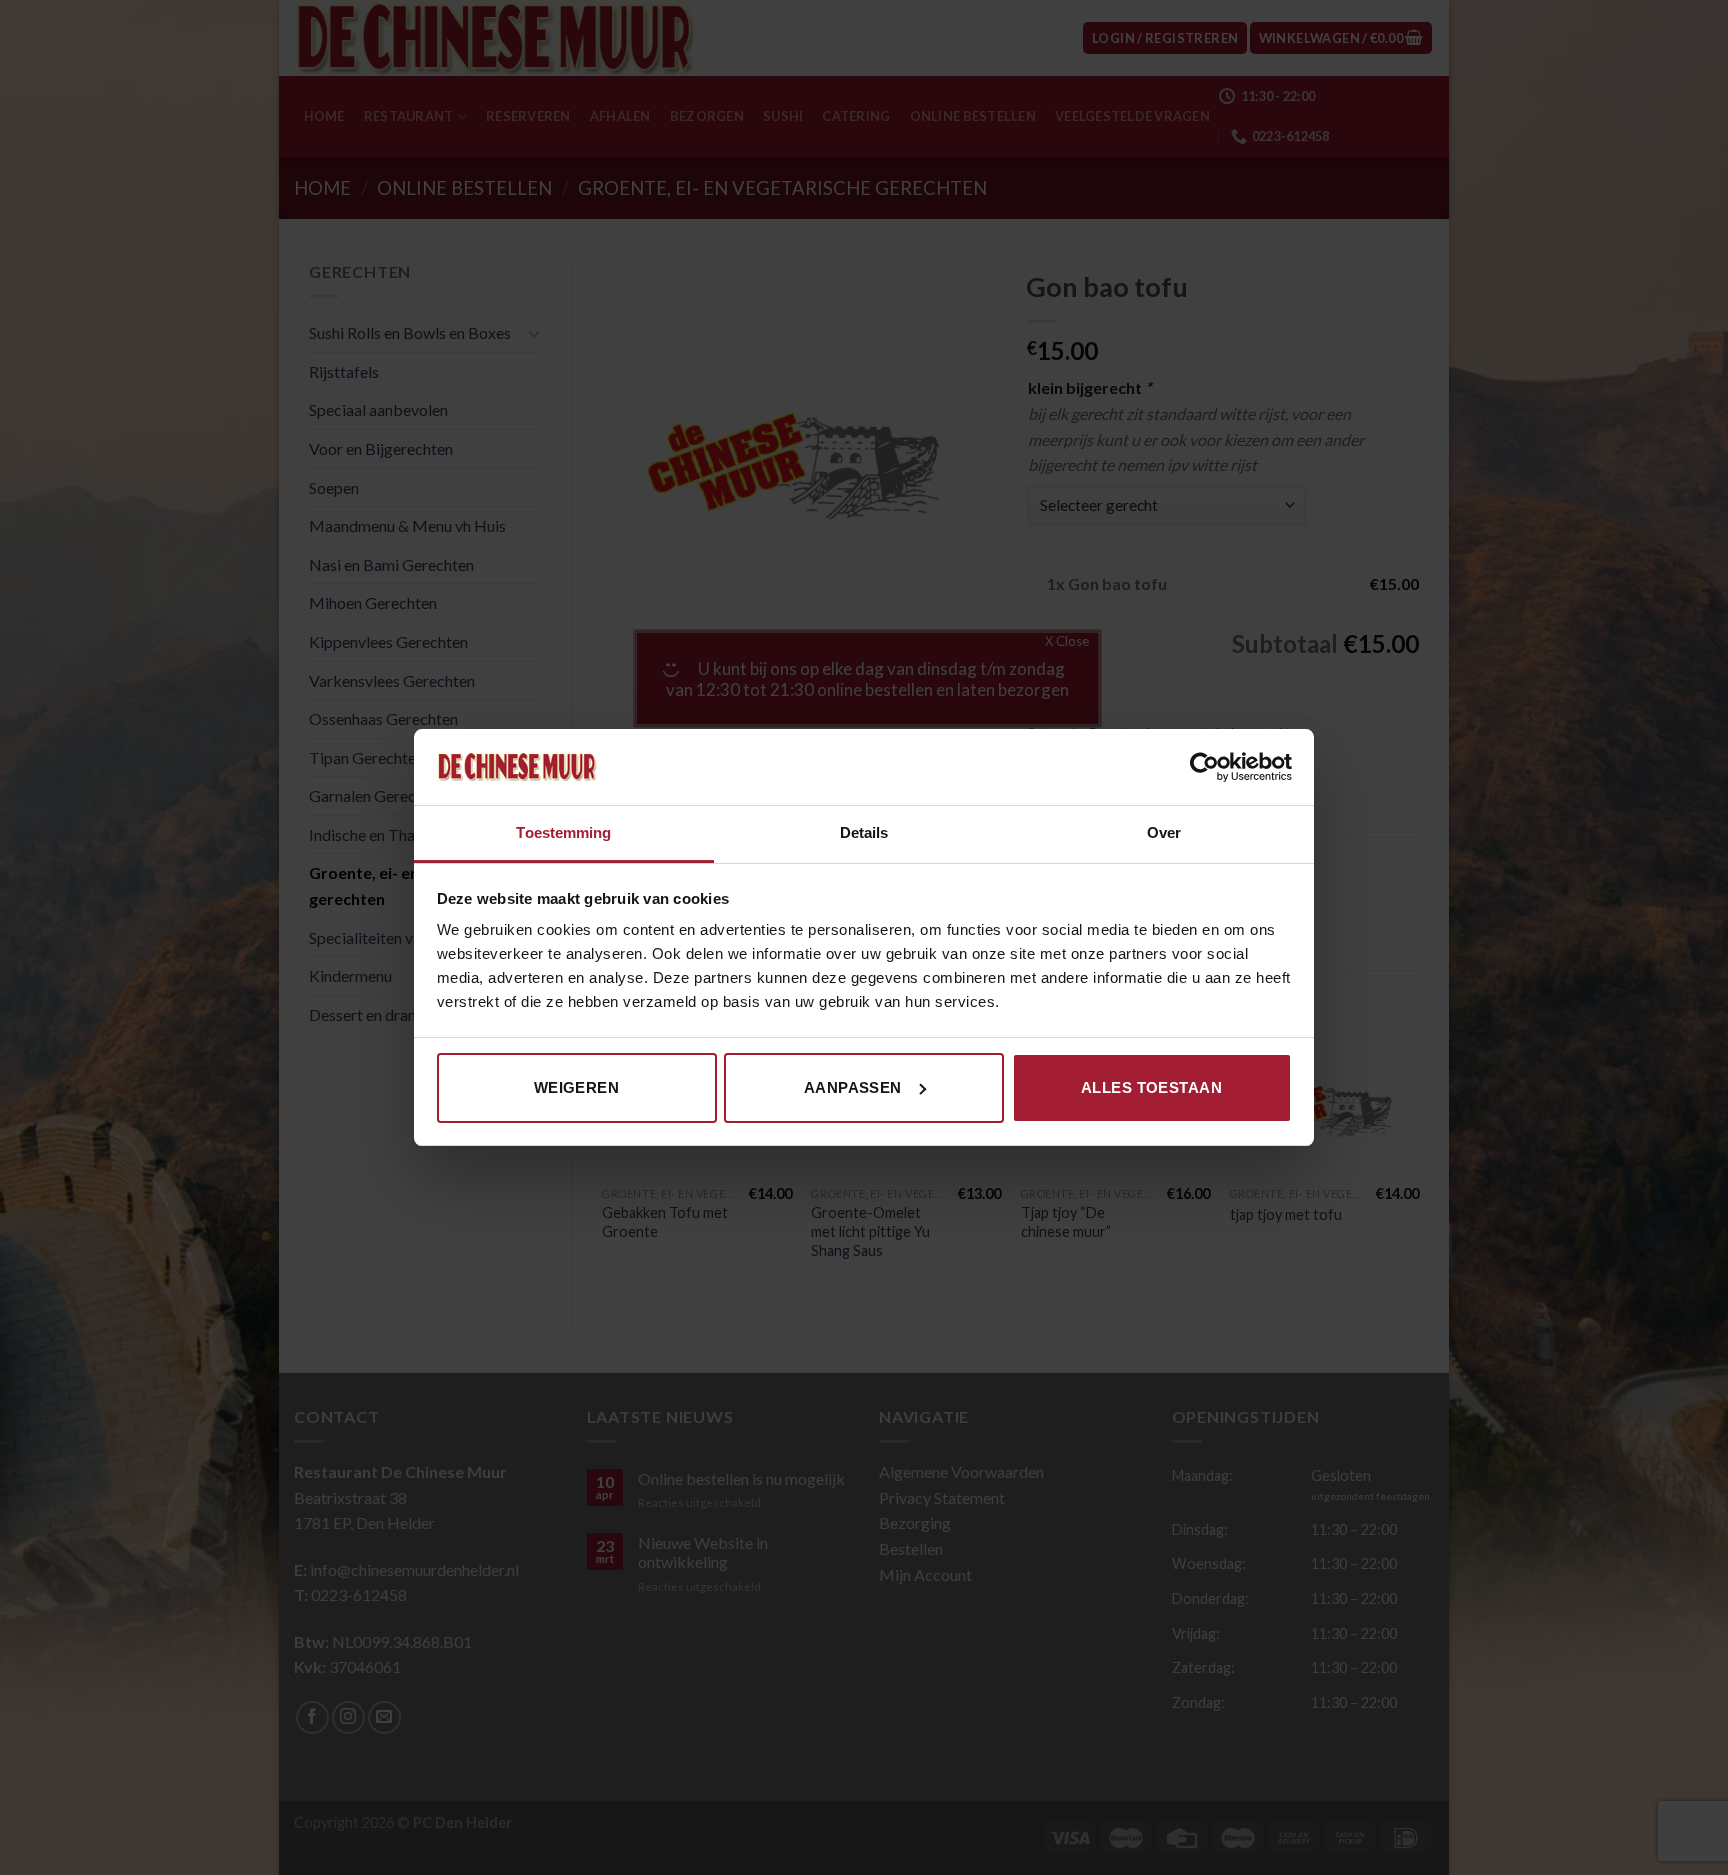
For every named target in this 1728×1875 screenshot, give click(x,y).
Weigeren (577, 1087)
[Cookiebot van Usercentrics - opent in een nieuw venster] (1204, 767)
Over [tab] (1164, 832)
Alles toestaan (1151, 1087)
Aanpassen (853, 1087)
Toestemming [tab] (563, 832)
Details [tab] (864, 832)
